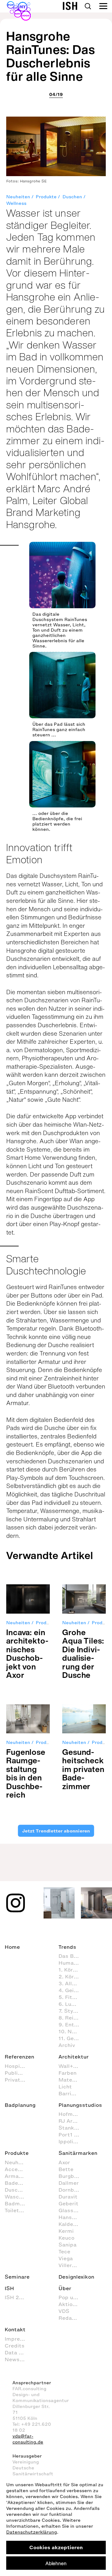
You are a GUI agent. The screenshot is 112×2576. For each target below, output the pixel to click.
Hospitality (18, 2066)
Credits (15, 2346)
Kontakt (15, 2329)
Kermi (66, 2231)
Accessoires (18, 2169)
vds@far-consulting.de (28, 2439)
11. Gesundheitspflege (72, 2038)
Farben (68, 2073)
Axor (64, 2162)
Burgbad (70, 2176)
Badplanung (20, 2105)
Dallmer (69, 2183)
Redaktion (72, 2318)
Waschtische (18, 2197)
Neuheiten (18, 197)
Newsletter (18, 2359)
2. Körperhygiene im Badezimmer (72, 1977)
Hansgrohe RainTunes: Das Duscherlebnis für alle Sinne (51, 56)
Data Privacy (18, 2352)
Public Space (18, 2073)
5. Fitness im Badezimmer (72, 1997)
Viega (66, 2258)
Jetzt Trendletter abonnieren (56, 1831)
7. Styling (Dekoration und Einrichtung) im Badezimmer (72, 2011)
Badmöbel (18, 2203)
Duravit (68, 2197)
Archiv (67, 2045)
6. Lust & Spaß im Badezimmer (72, 2004)
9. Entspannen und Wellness (72, 2025)
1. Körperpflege (72, 1970)
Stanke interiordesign (72, 2128)
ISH (9, 2288)
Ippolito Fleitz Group (72, 2141)
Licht (65, 2087)
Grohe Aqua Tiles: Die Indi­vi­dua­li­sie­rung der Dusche (83, 1654)
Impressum (18, 2339)
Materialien (72, 2080)
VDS (64, 2311)
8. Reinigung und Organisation (72, 2018)
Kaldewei (70, 2224)
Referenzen (19, 2057)
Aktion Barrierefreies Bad (72, 2304)
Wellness (16, 203)
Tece (64, 2251)
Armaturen (18, 2176)
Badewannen (18, 2183)
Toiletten (16, 2210)
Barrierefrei (72, 2093)
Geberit (68, 2203)
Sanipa (68, 2245)
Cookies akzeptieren (56, 2547)
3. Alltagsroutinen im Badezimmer (72, 1983)
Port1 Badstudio (72, 2135)
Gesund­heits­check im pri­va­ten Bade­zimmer (83, 1769)
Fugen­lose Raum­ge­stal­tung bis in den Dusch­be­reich (26, 1773)
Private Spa (18, 2080)
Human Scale (72, 1963)
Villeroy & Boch (72, 2265)
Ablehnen (56, 2563)
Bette (66, 2169)
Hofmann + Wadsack (72, 2114)
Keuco (66, 2238)
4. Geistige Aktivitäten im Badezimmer (72, 1990)
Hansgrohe (72, 2217)
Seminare (17, 2277)
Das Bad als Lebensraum (72, 1956)
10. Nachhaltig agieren (72, 2031)
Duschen (72, 197)
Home (12, 1947)
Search (88, 6)
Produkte (46, 197)
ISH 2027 (17, 2297)
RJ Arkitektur (72, 2121)
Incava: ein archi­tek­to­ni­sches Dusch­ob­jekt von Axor (27, 1654)
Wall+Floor (72, 2066)
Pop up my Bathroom (72, 2297)
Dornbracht (72, 2190)
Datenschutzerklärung (32, 2532)
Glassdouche (72, 2210)
